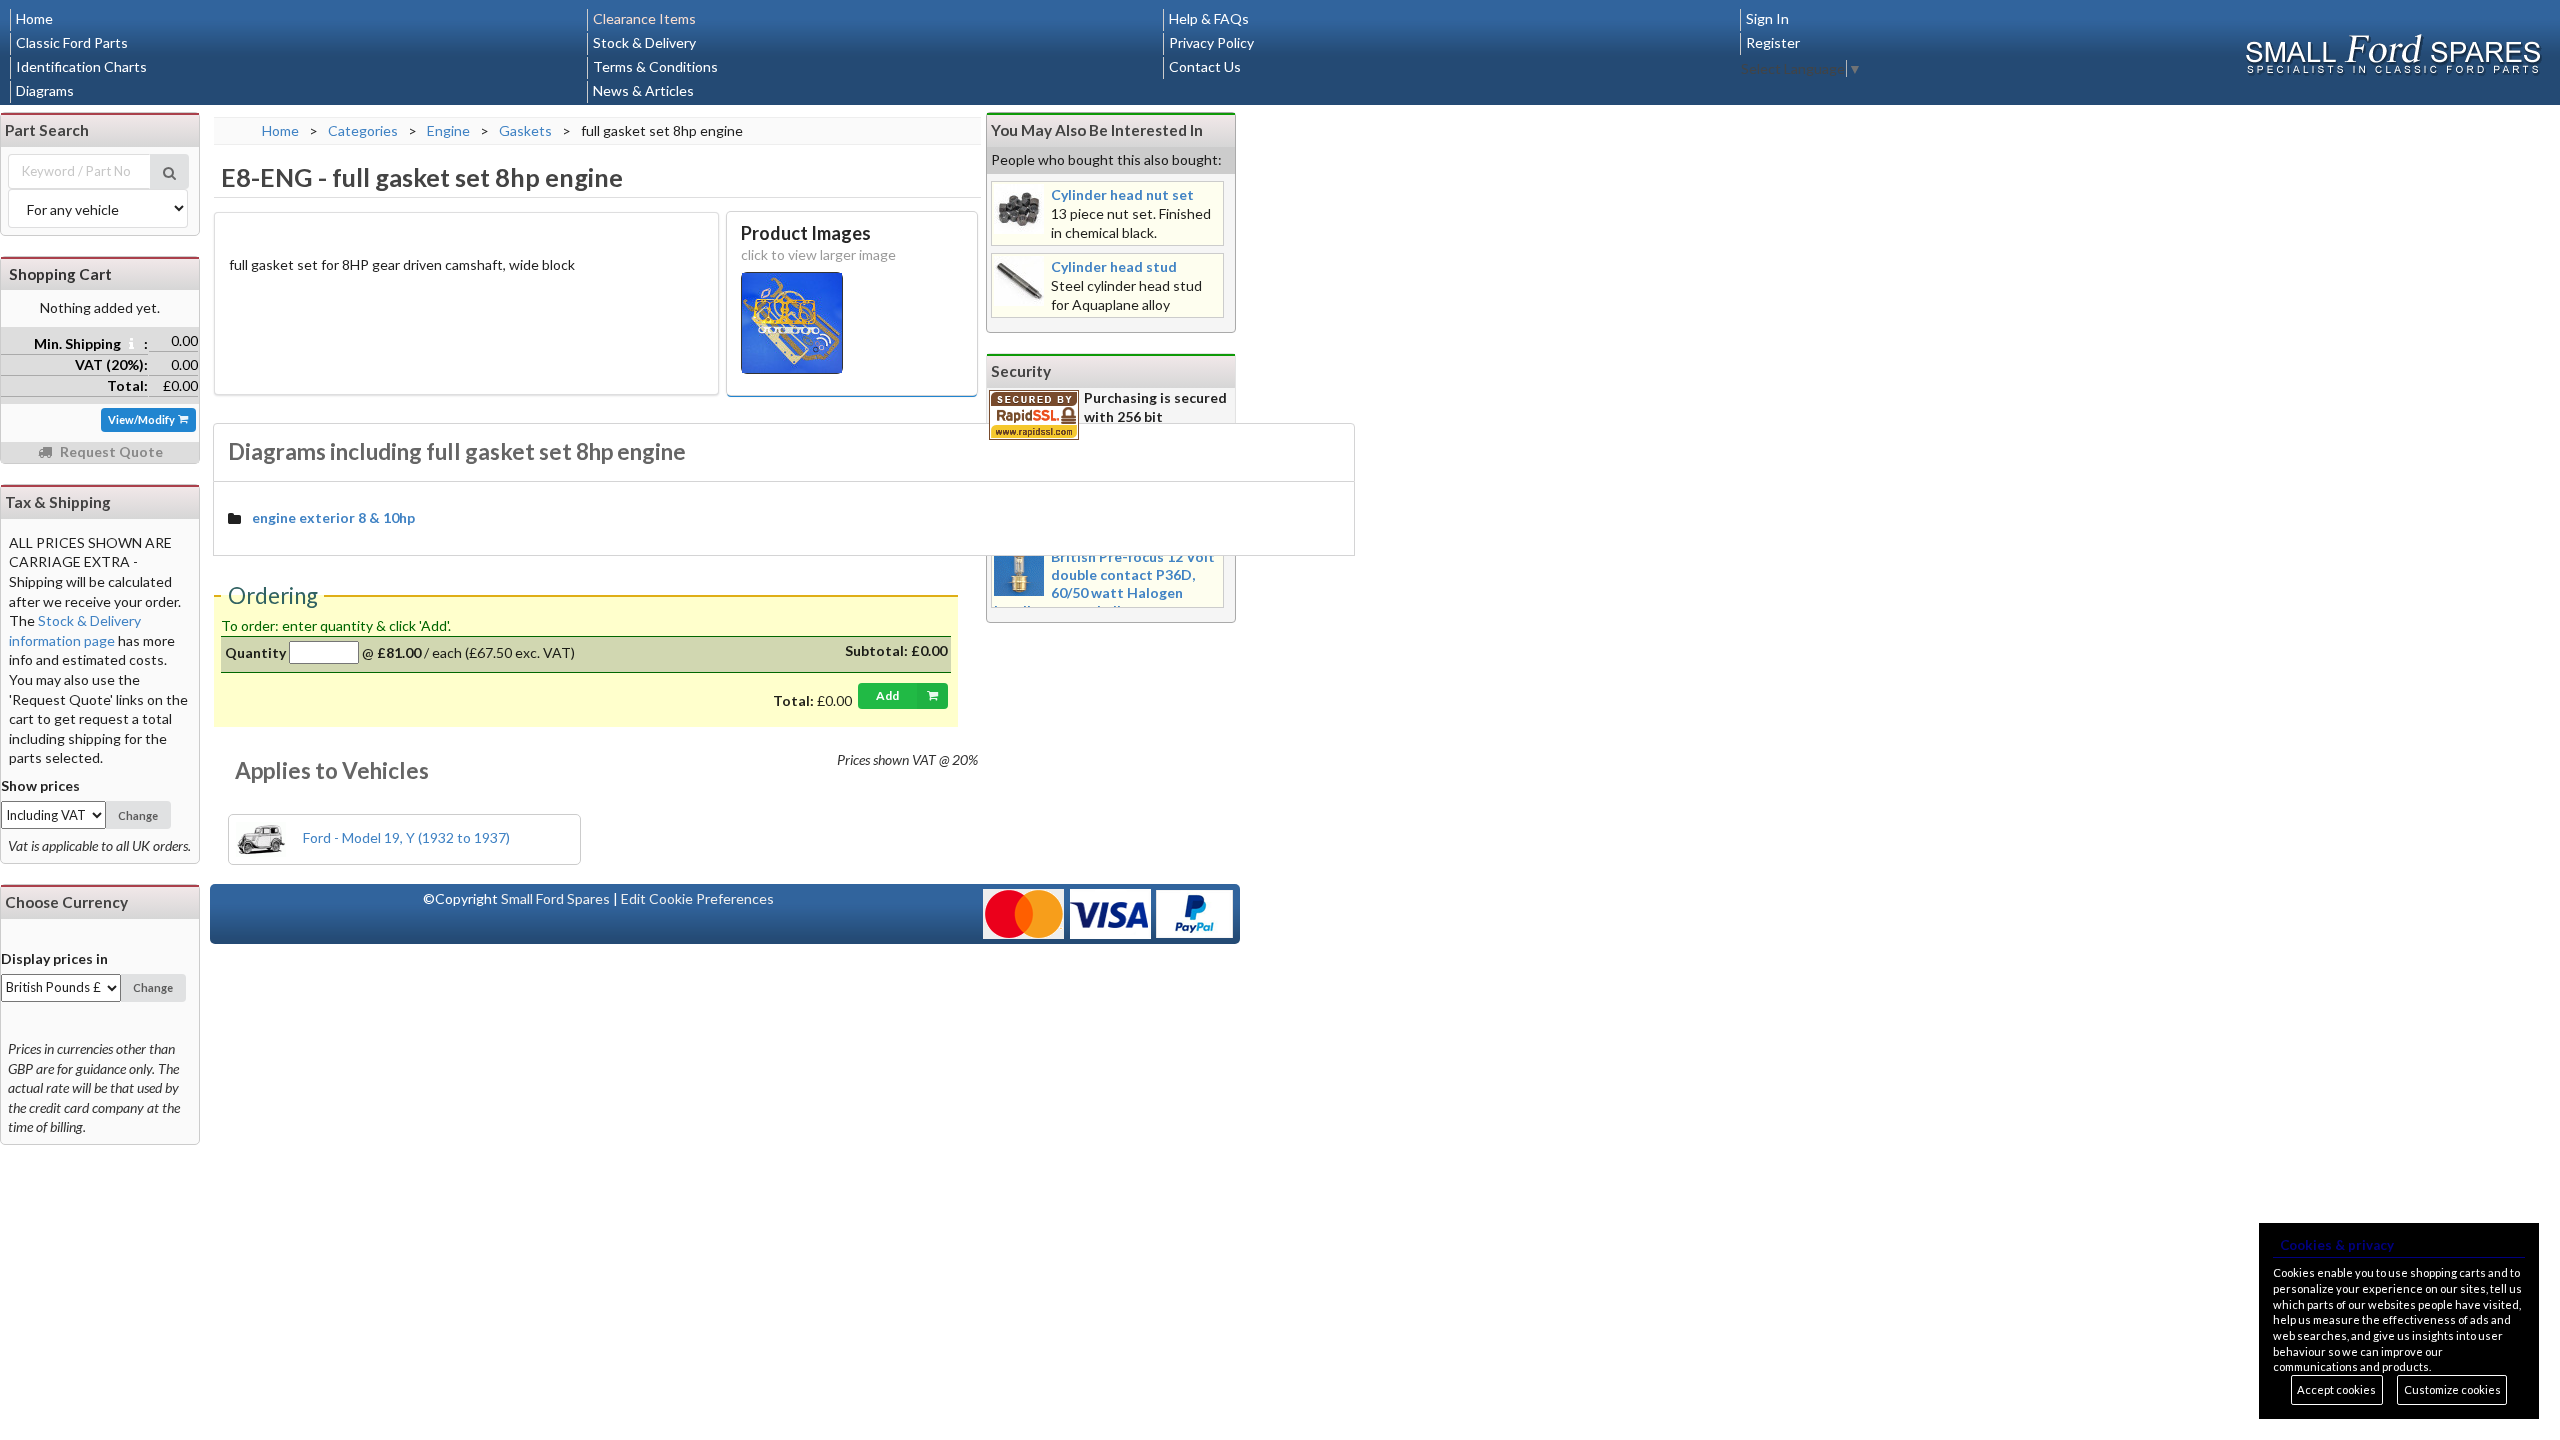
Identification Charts (81, 66)
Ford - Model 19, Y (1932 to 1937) (405, 837)
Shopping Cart (60, 274)
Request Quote (110, 451)
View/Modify (142, 419)
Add (887, 695)
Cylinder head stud (1114, 266)
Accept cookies (2336, 1389)
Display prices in (54, 958)
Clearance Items (644, 18)
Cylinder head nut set (1122, 194)
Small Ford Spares (555, 898)
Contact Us (1205, 66)
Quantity (255, 652)
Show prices (40, 785)
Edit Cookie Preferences (697, 898)
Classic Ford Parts (72, 42)
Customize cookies (2452, 1389)
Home (34, 18)
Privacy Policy (1211, 42)
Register (1773, 42)
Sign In (1767, 18)
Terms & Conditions (655, 66)
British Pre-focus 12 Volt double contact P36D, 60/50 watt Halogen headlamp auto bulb (1104, 583)
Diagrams (45, 90)
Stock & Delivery (644, 42)
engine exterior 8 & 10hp (333, 517)
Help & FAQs (1209, 18)
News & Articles (643, 90)
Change (138, 815)
